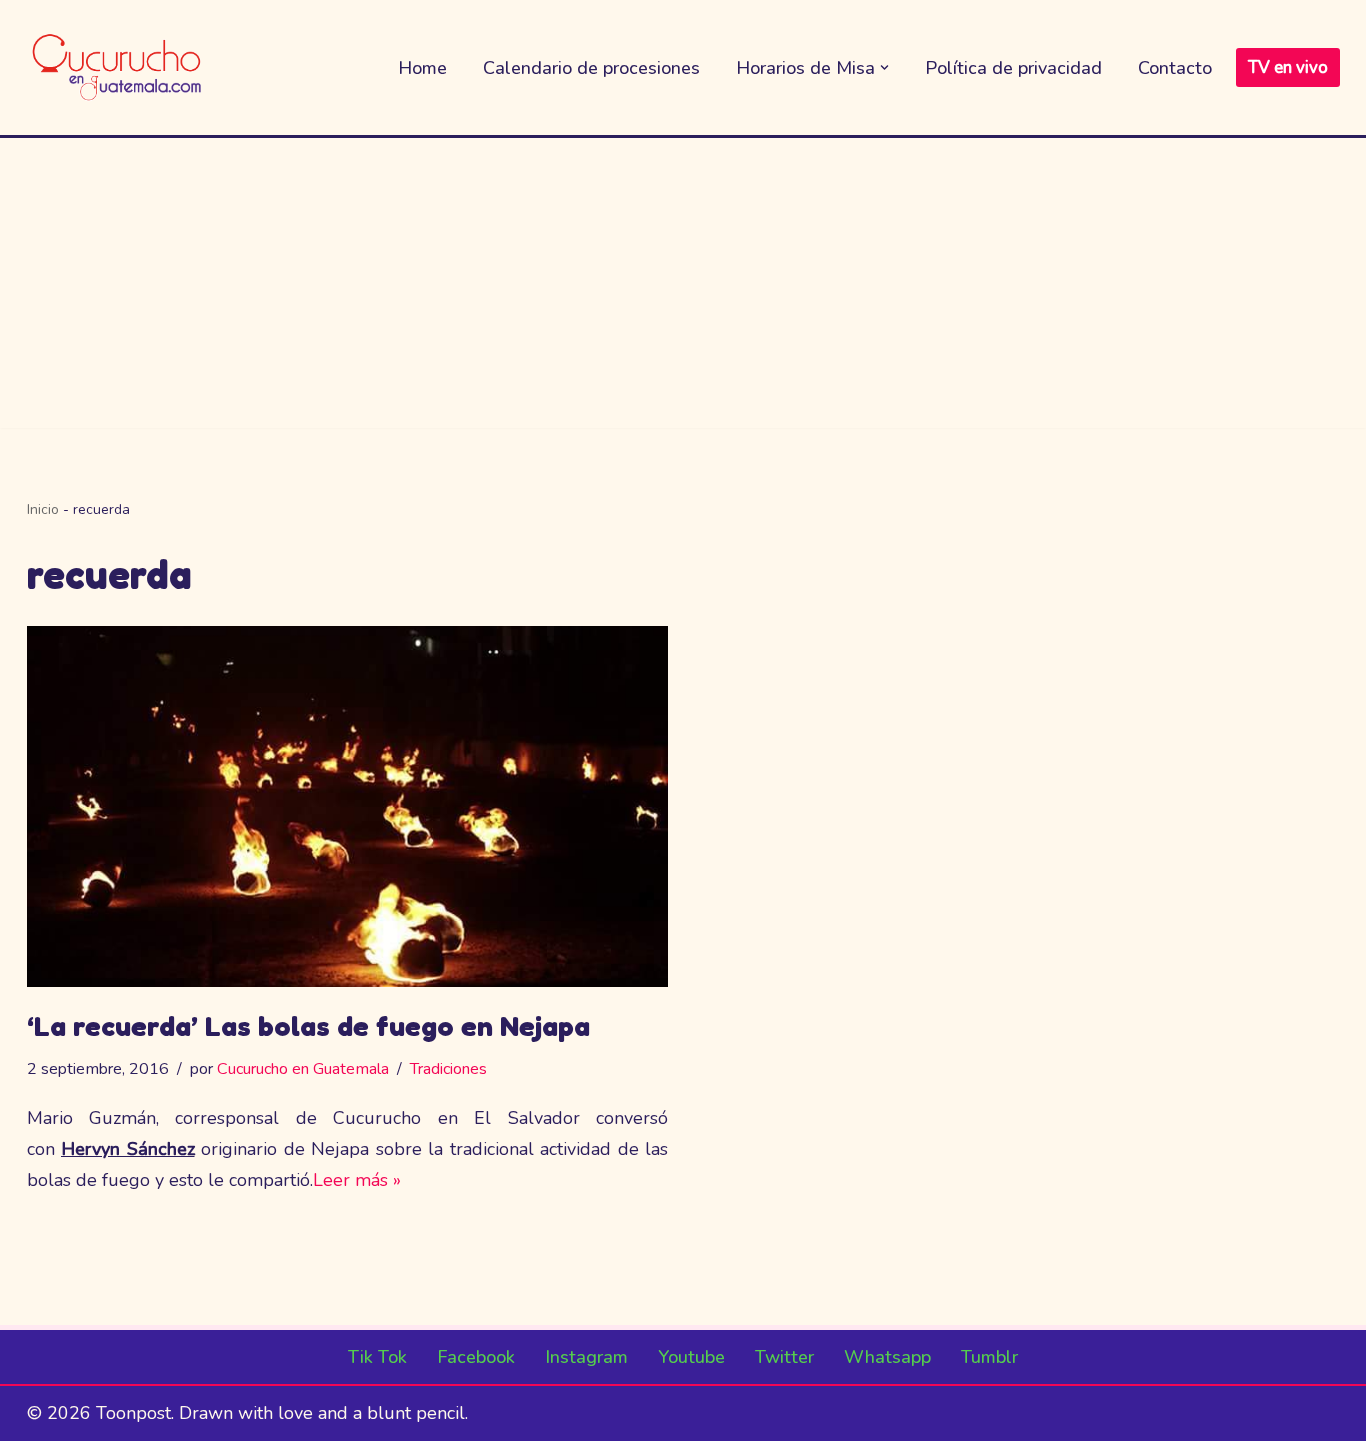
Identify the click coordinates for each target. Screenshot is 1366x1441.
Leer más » (357, 1180)
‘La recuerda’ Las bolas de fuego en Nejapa (308, 1026)
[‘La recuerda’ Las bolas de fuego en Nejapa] (348, 806)
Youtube (691, 1357)
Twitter (784, 1357)
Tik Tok (377, 1357)
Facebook (476, 1357)
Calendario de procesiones (591, 68)
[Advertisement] (683, 288)
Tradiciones (448, 1069)
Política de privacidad (1013, 68)
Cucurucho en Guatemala (303, 1069)
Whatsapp (887, 1357)
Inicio (43, 509)
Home (422, 68)
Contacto (1175, 68)
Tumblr (989, 1357)
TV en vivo (1288, 67)
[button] (884, 67)
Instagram (586, 1357)
